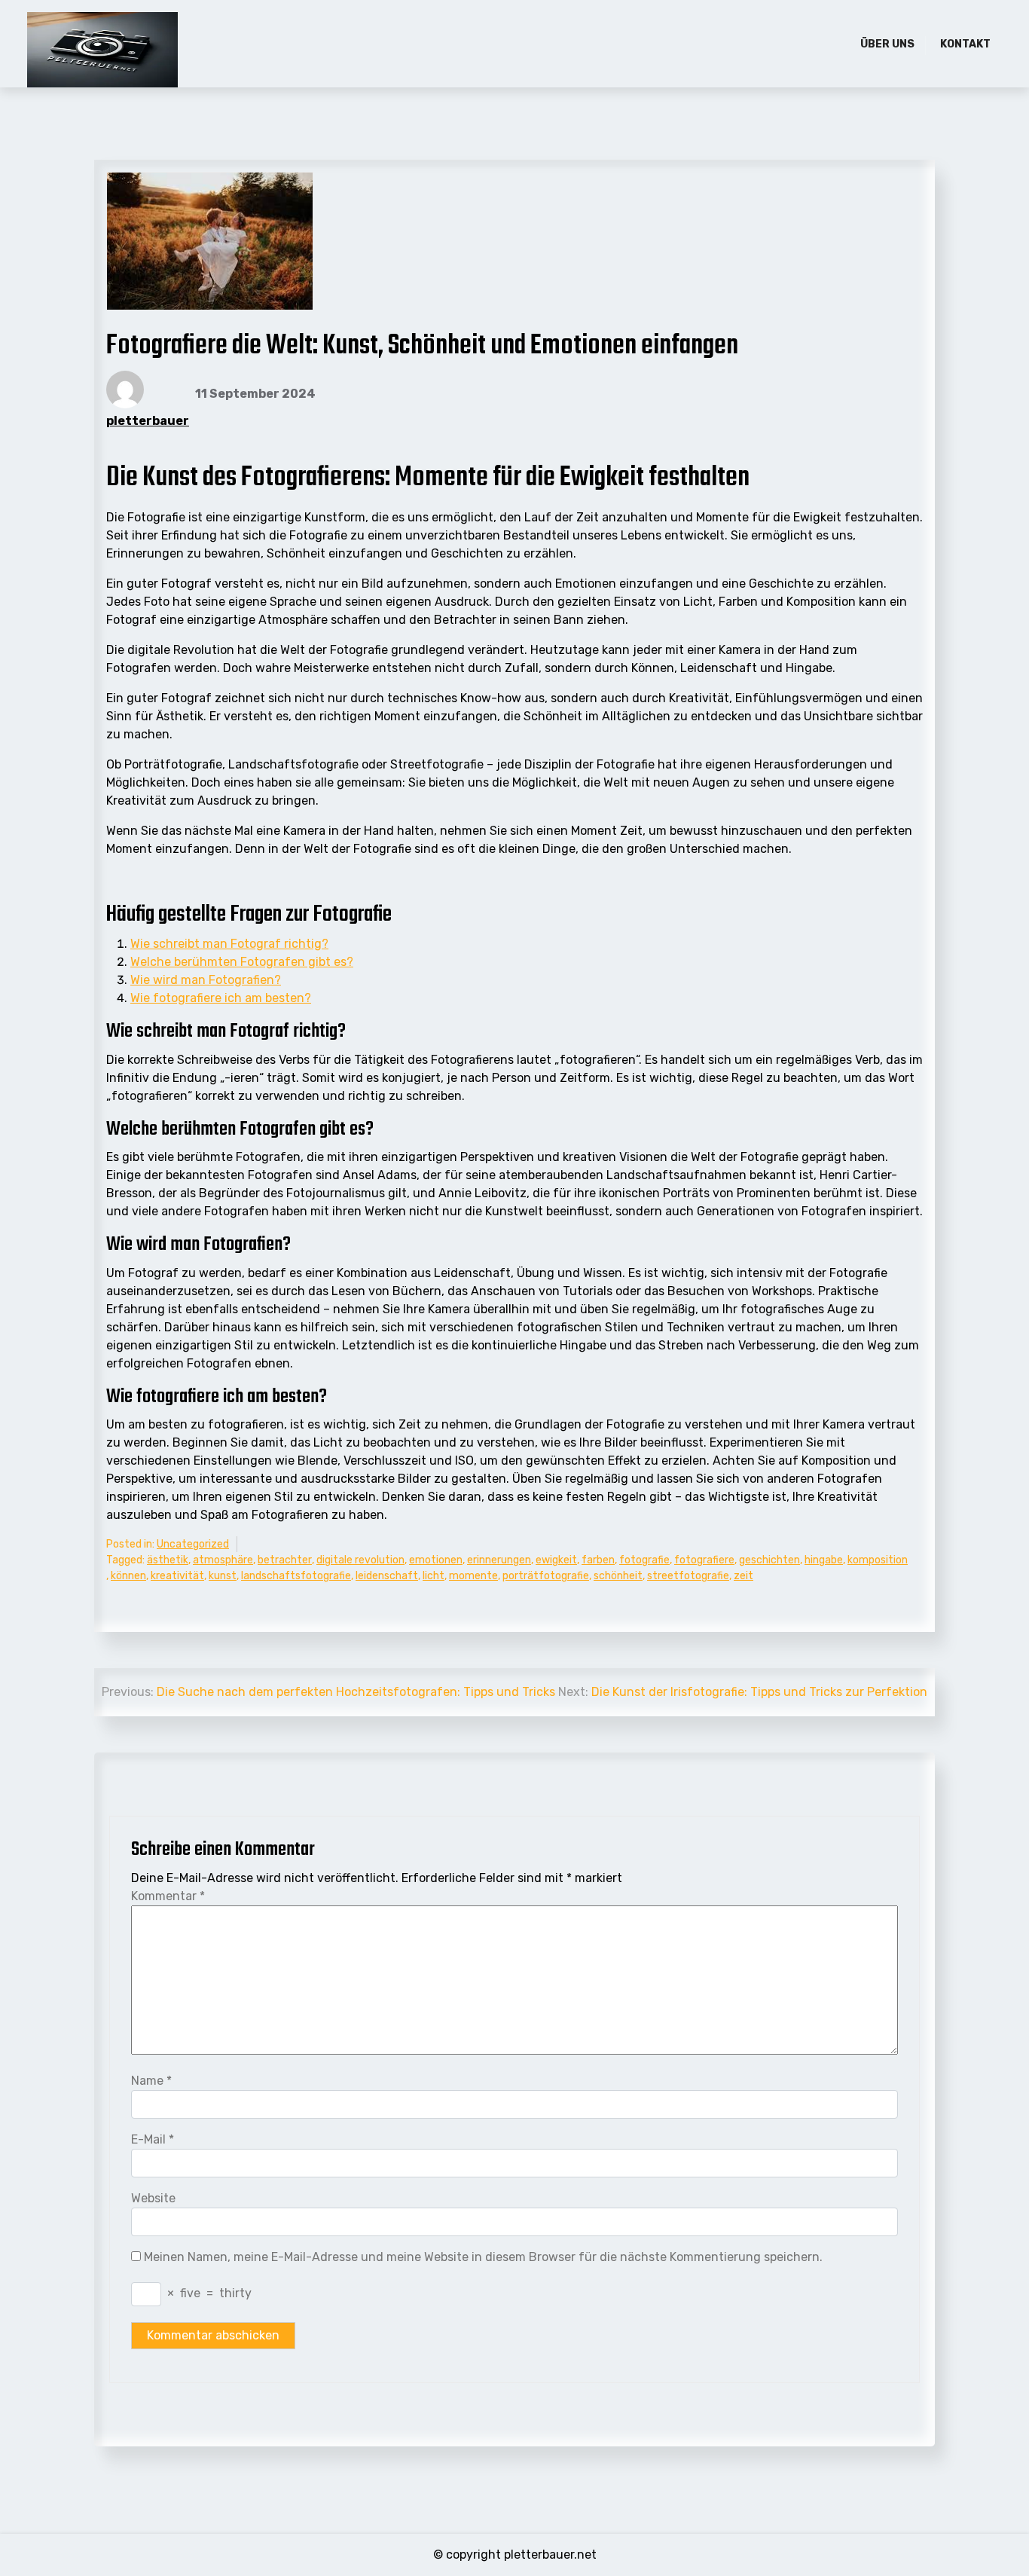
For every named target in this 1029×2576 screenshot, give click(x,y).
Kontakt (965, 44)
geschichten (769, 1560)
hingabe (824, 1560)
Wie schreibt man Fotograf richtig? (229, 944)
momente (473, 1576)
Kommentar (168, 1896)
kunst (223, 1576)
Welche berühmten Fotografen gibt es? (242, 962)
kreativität (177, 1576)
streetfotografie (688, 1576)
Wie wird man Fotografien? (206, 980)
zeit (744, 1576)
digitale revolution (360, 1560)
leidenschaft (387, 1576)
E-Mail (153, 2139)
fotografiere (704, 1560)
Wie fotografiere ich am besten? (221, 998)
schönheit (618, 1576)
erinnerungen (499, 1560)
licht (434, 1576)
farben (598, 1560)
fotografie (644, 1560)
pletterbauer (148, 421)
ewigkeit (556, 1560)
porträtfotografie (546, 1576)
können (128, 1576)
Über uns (887, 44)
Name (151, 2081)
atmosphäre (223, 1560)
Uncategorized (193, 1544)
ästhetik (168, 1560)
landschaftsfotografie (296, 1576)
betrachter (285, 1560)
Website (153, 2198)
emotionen (436, 1560)
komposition (878, 1560)
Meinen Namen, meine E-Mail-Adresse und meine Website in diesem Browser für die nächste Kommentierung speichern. (483, 2257)
